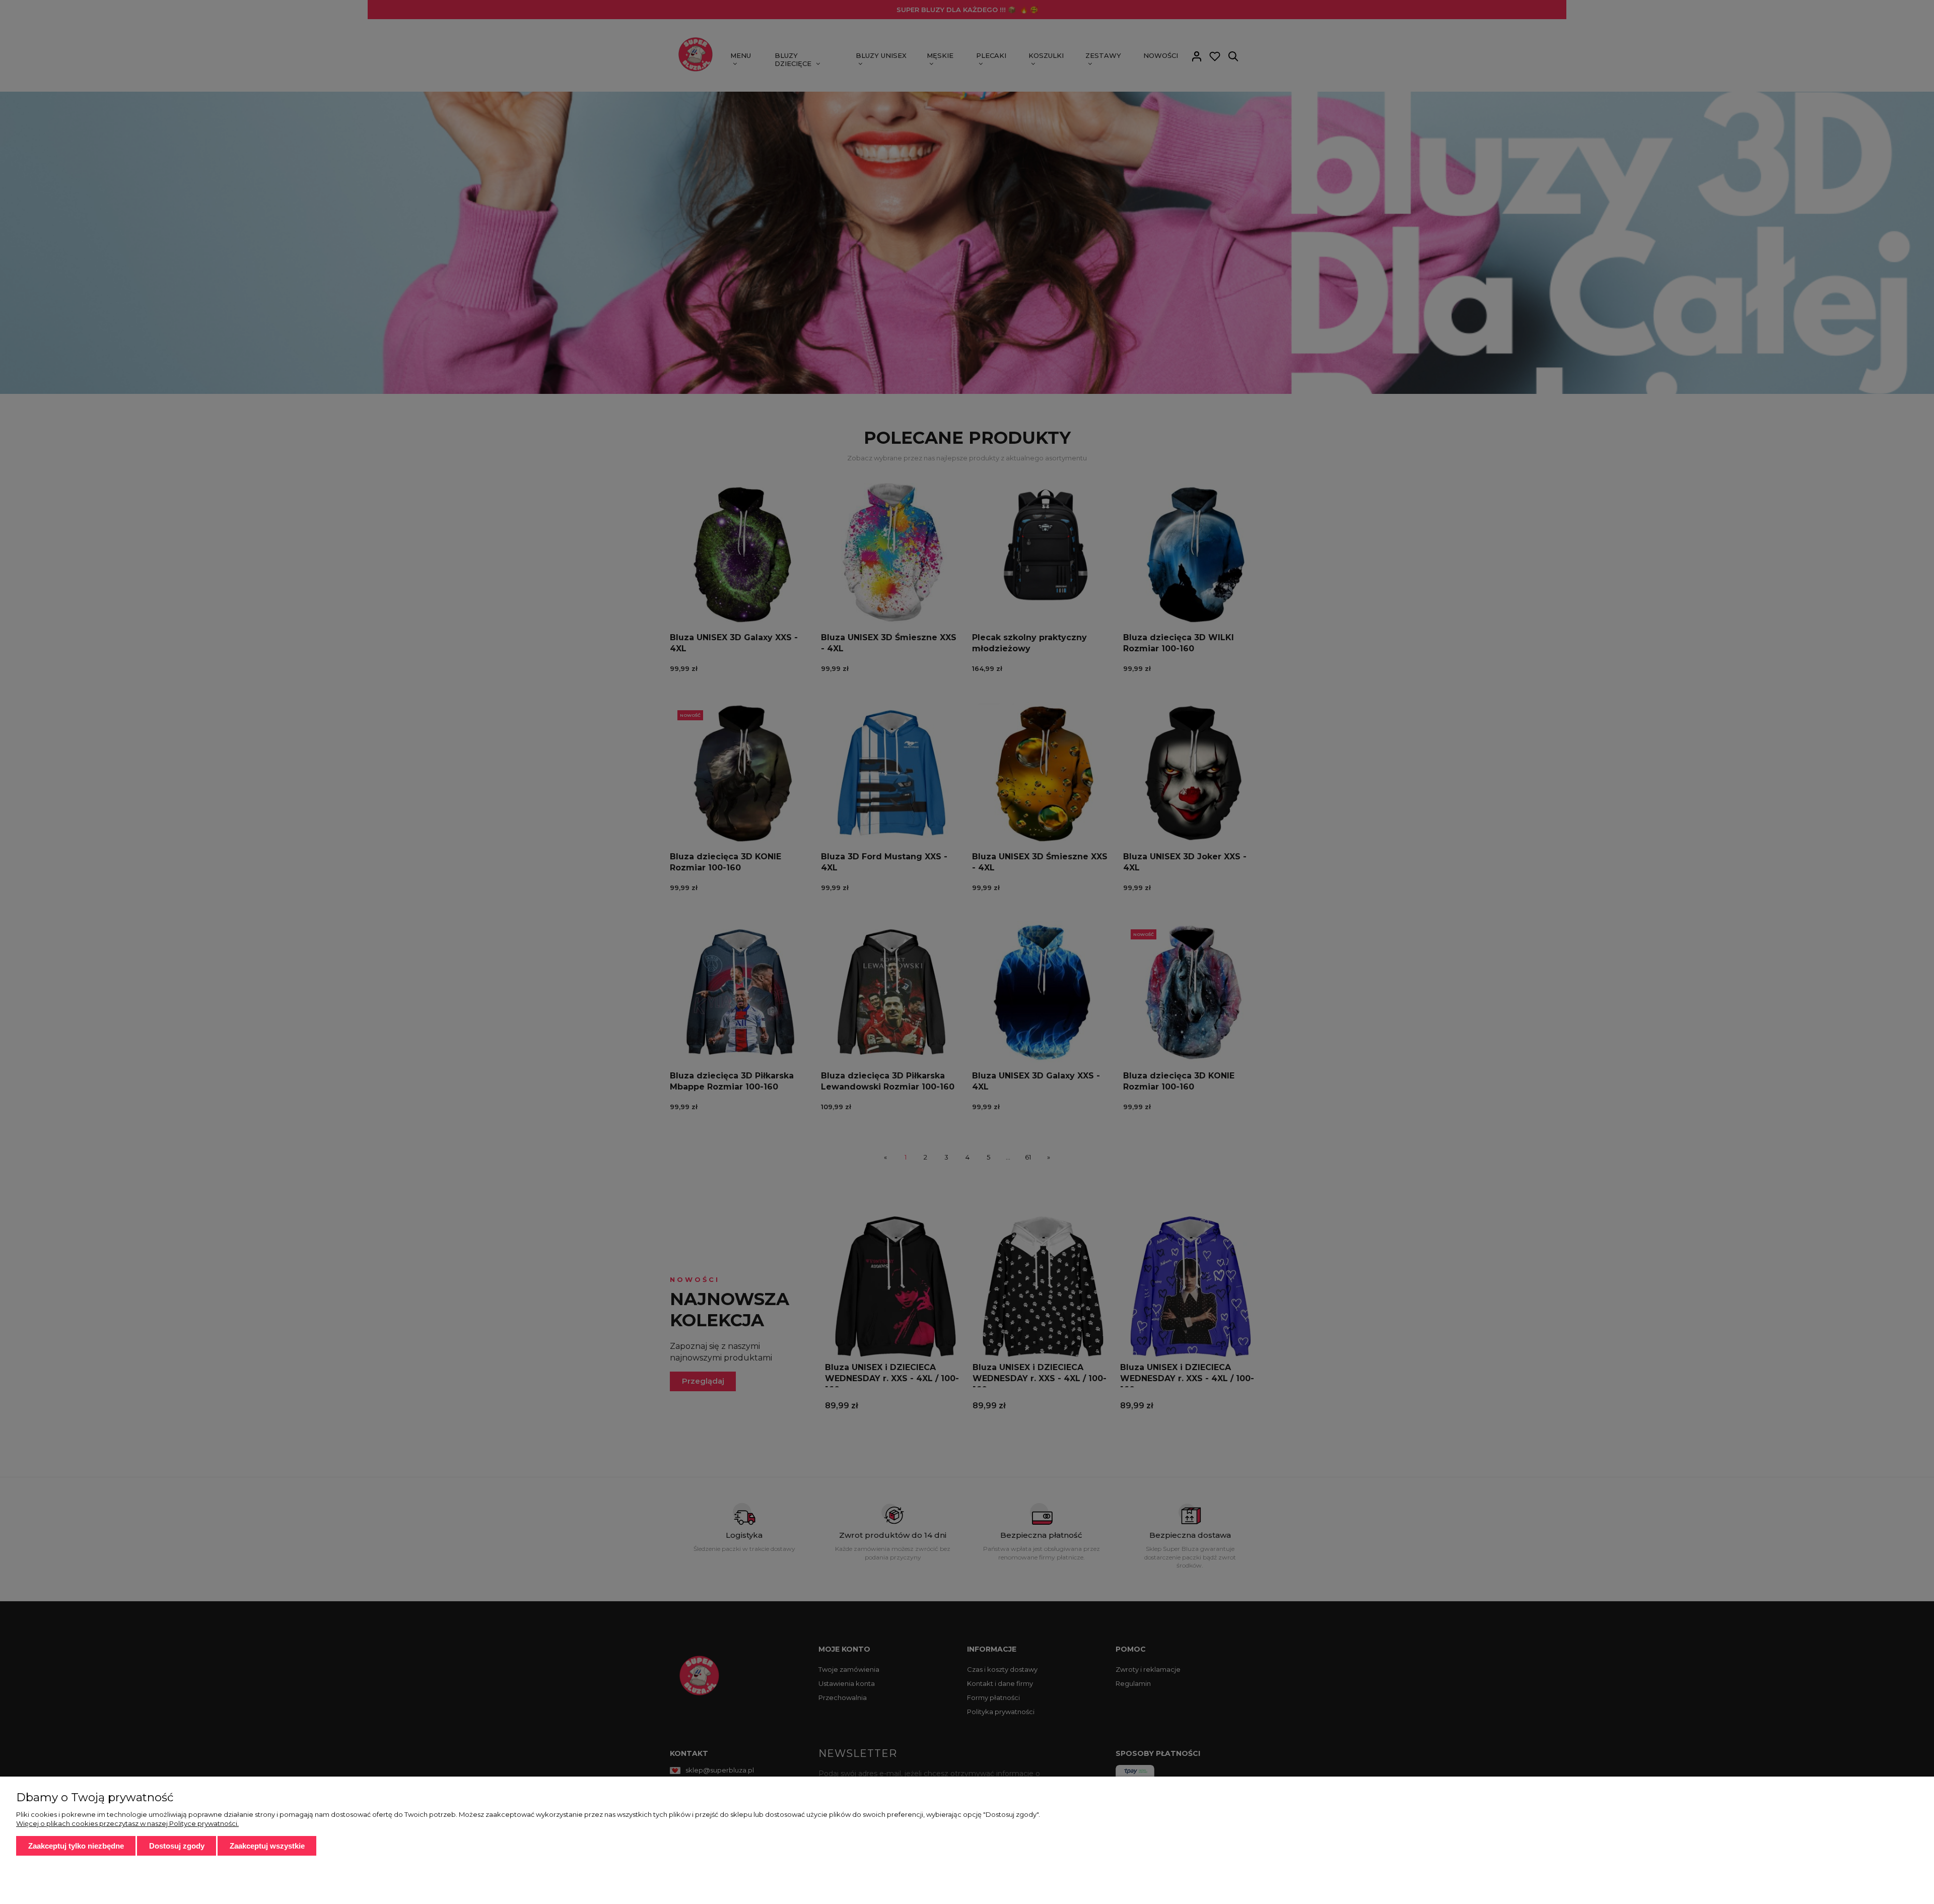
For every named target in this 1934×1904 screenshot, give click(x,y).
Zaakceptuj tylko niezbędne (76, 1846)
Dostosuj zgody (177, 1846)
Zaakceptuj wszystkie (267, 1846)
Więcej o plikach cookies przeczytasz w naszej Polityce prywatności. (127, 1823)
